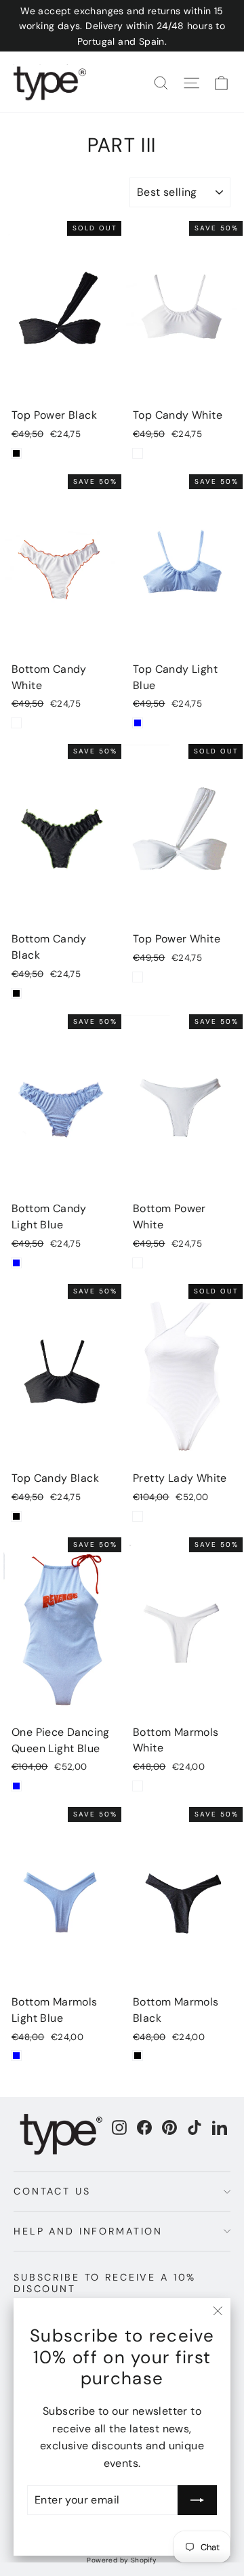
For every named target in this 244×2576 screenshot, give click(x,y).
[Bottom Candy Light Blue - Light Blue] (16, 1263)
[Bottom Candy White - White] (16, 723)
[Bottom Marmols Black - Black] (138, 2056)
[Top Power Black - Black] (16, 453)
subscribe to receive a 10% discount (105, 2283)
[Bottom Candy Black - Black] (16, 993)
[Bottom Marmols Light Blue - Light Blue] (16, 2056)
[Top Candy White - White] (138, 453)
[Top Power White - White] (138, 977)
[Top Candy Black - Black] (16, 1516)
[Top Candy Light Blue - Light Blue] (138, 723)
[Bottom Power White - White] (138, 1263)
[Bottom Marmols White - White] (138, 1786)
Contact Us (52, 2191)
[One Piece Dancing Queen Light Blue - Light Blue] (16, 1786)
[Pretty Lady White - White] (138, 1516)
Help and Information (88, 2231)
